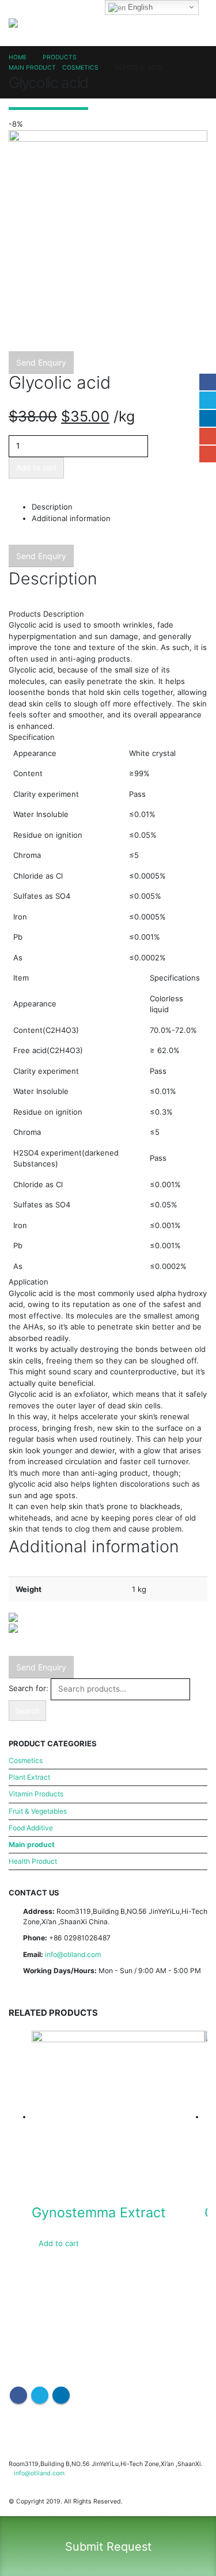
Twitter (208, 400)
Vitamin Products (36, 1794)
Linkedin (61, 2395)
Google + (208, 436)
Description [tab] (52, 507)
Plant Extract (29, 1777)
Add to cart (36, 468)
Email (208, 454)
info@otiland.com (73, 1954)
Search (27, 1711)
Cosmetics (26, 1760)
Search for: (29, 1688)
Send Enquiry (41, 362)
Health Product (33, 1861)
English (139, 7)
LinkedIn (208, 418)
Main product (32, 1844)
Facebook (208, 382)
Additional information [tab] (71, 518)
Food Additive (31, 1828)
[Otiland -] (26, 23)
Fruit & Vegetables (38, 1811)
